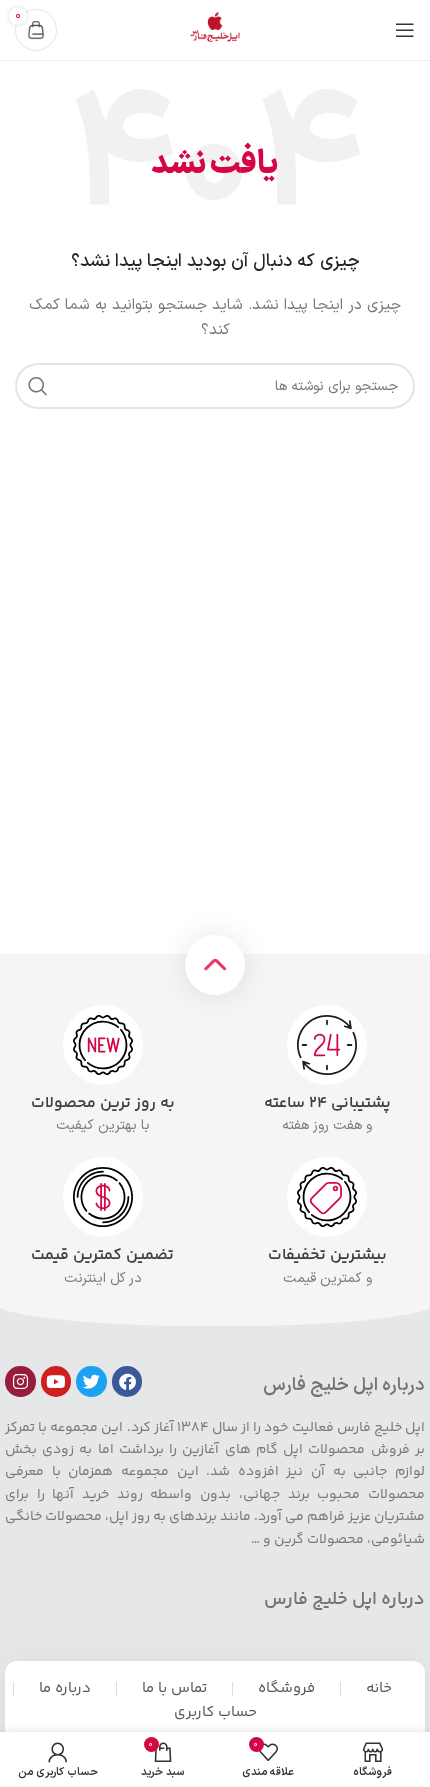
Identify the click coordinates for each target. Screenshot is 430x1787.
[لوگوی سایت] (215, 29)
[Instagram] (20, 1381)
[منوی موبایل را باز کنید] (405, 30)
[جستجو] (38, 386)
